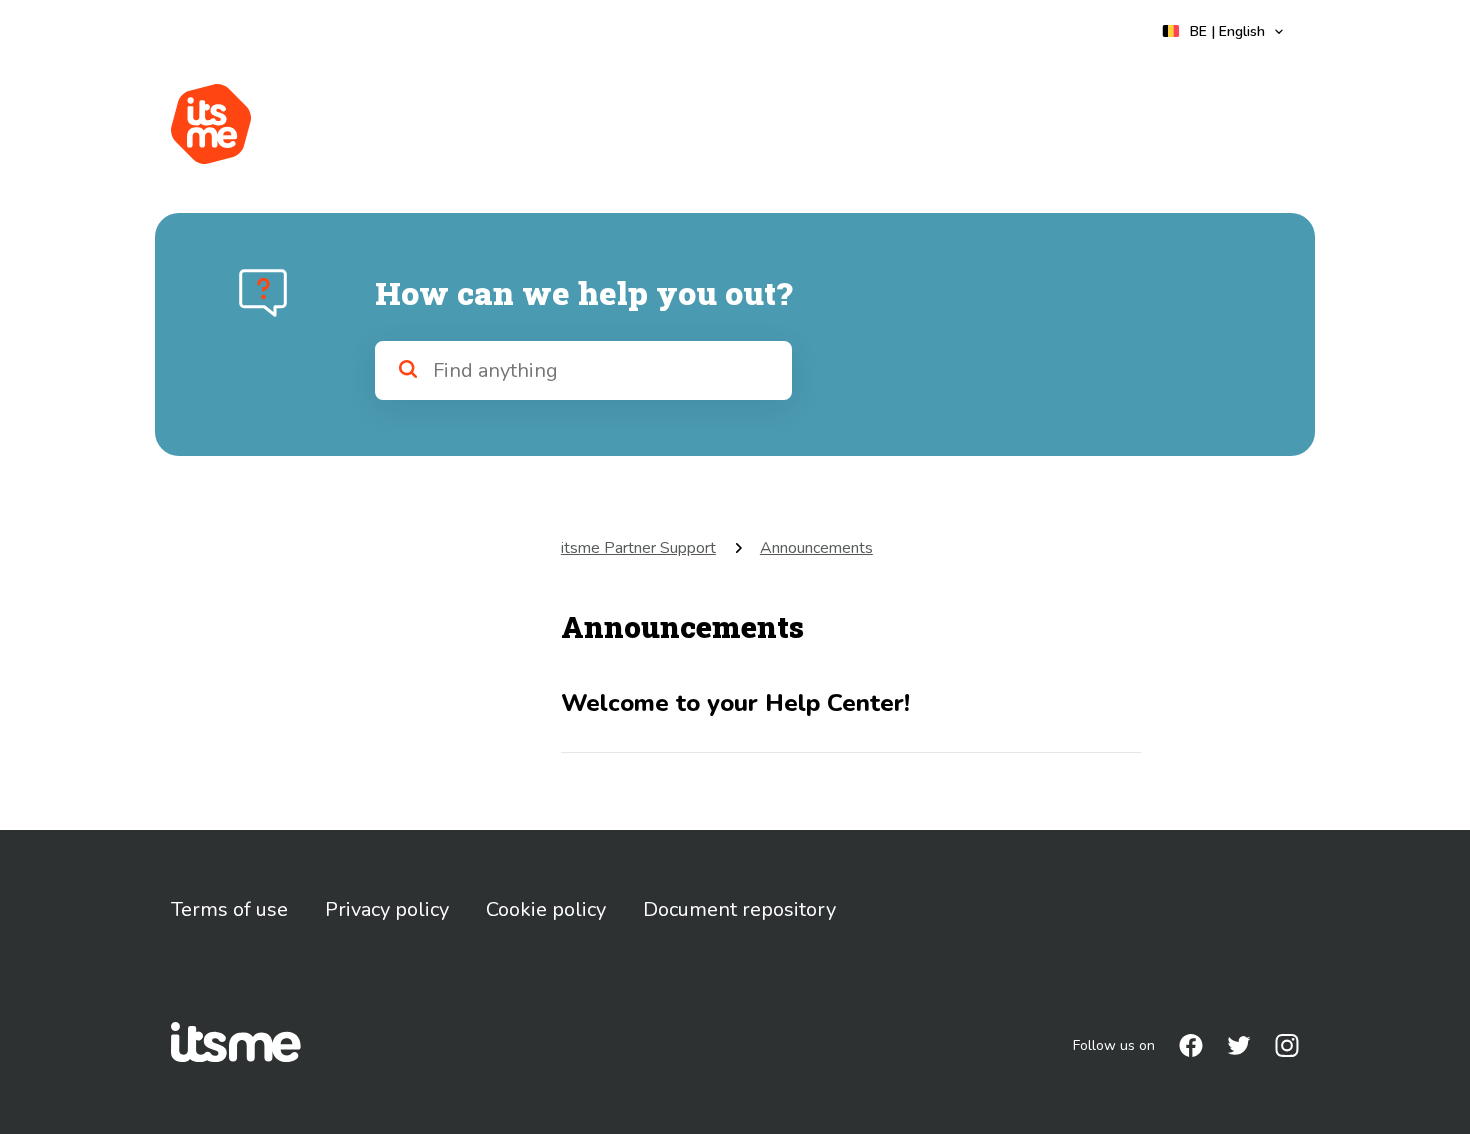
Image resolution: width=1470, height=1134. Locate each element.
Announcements (816, 548)
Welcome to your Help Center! (735, 703)
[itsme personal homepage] (211, 124)
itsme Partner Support (638, 548)
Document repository (739, 909)
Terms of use (229, 909)
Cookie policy (546, 909)
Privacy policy (387, 909)
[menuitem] (1191, 1046)
